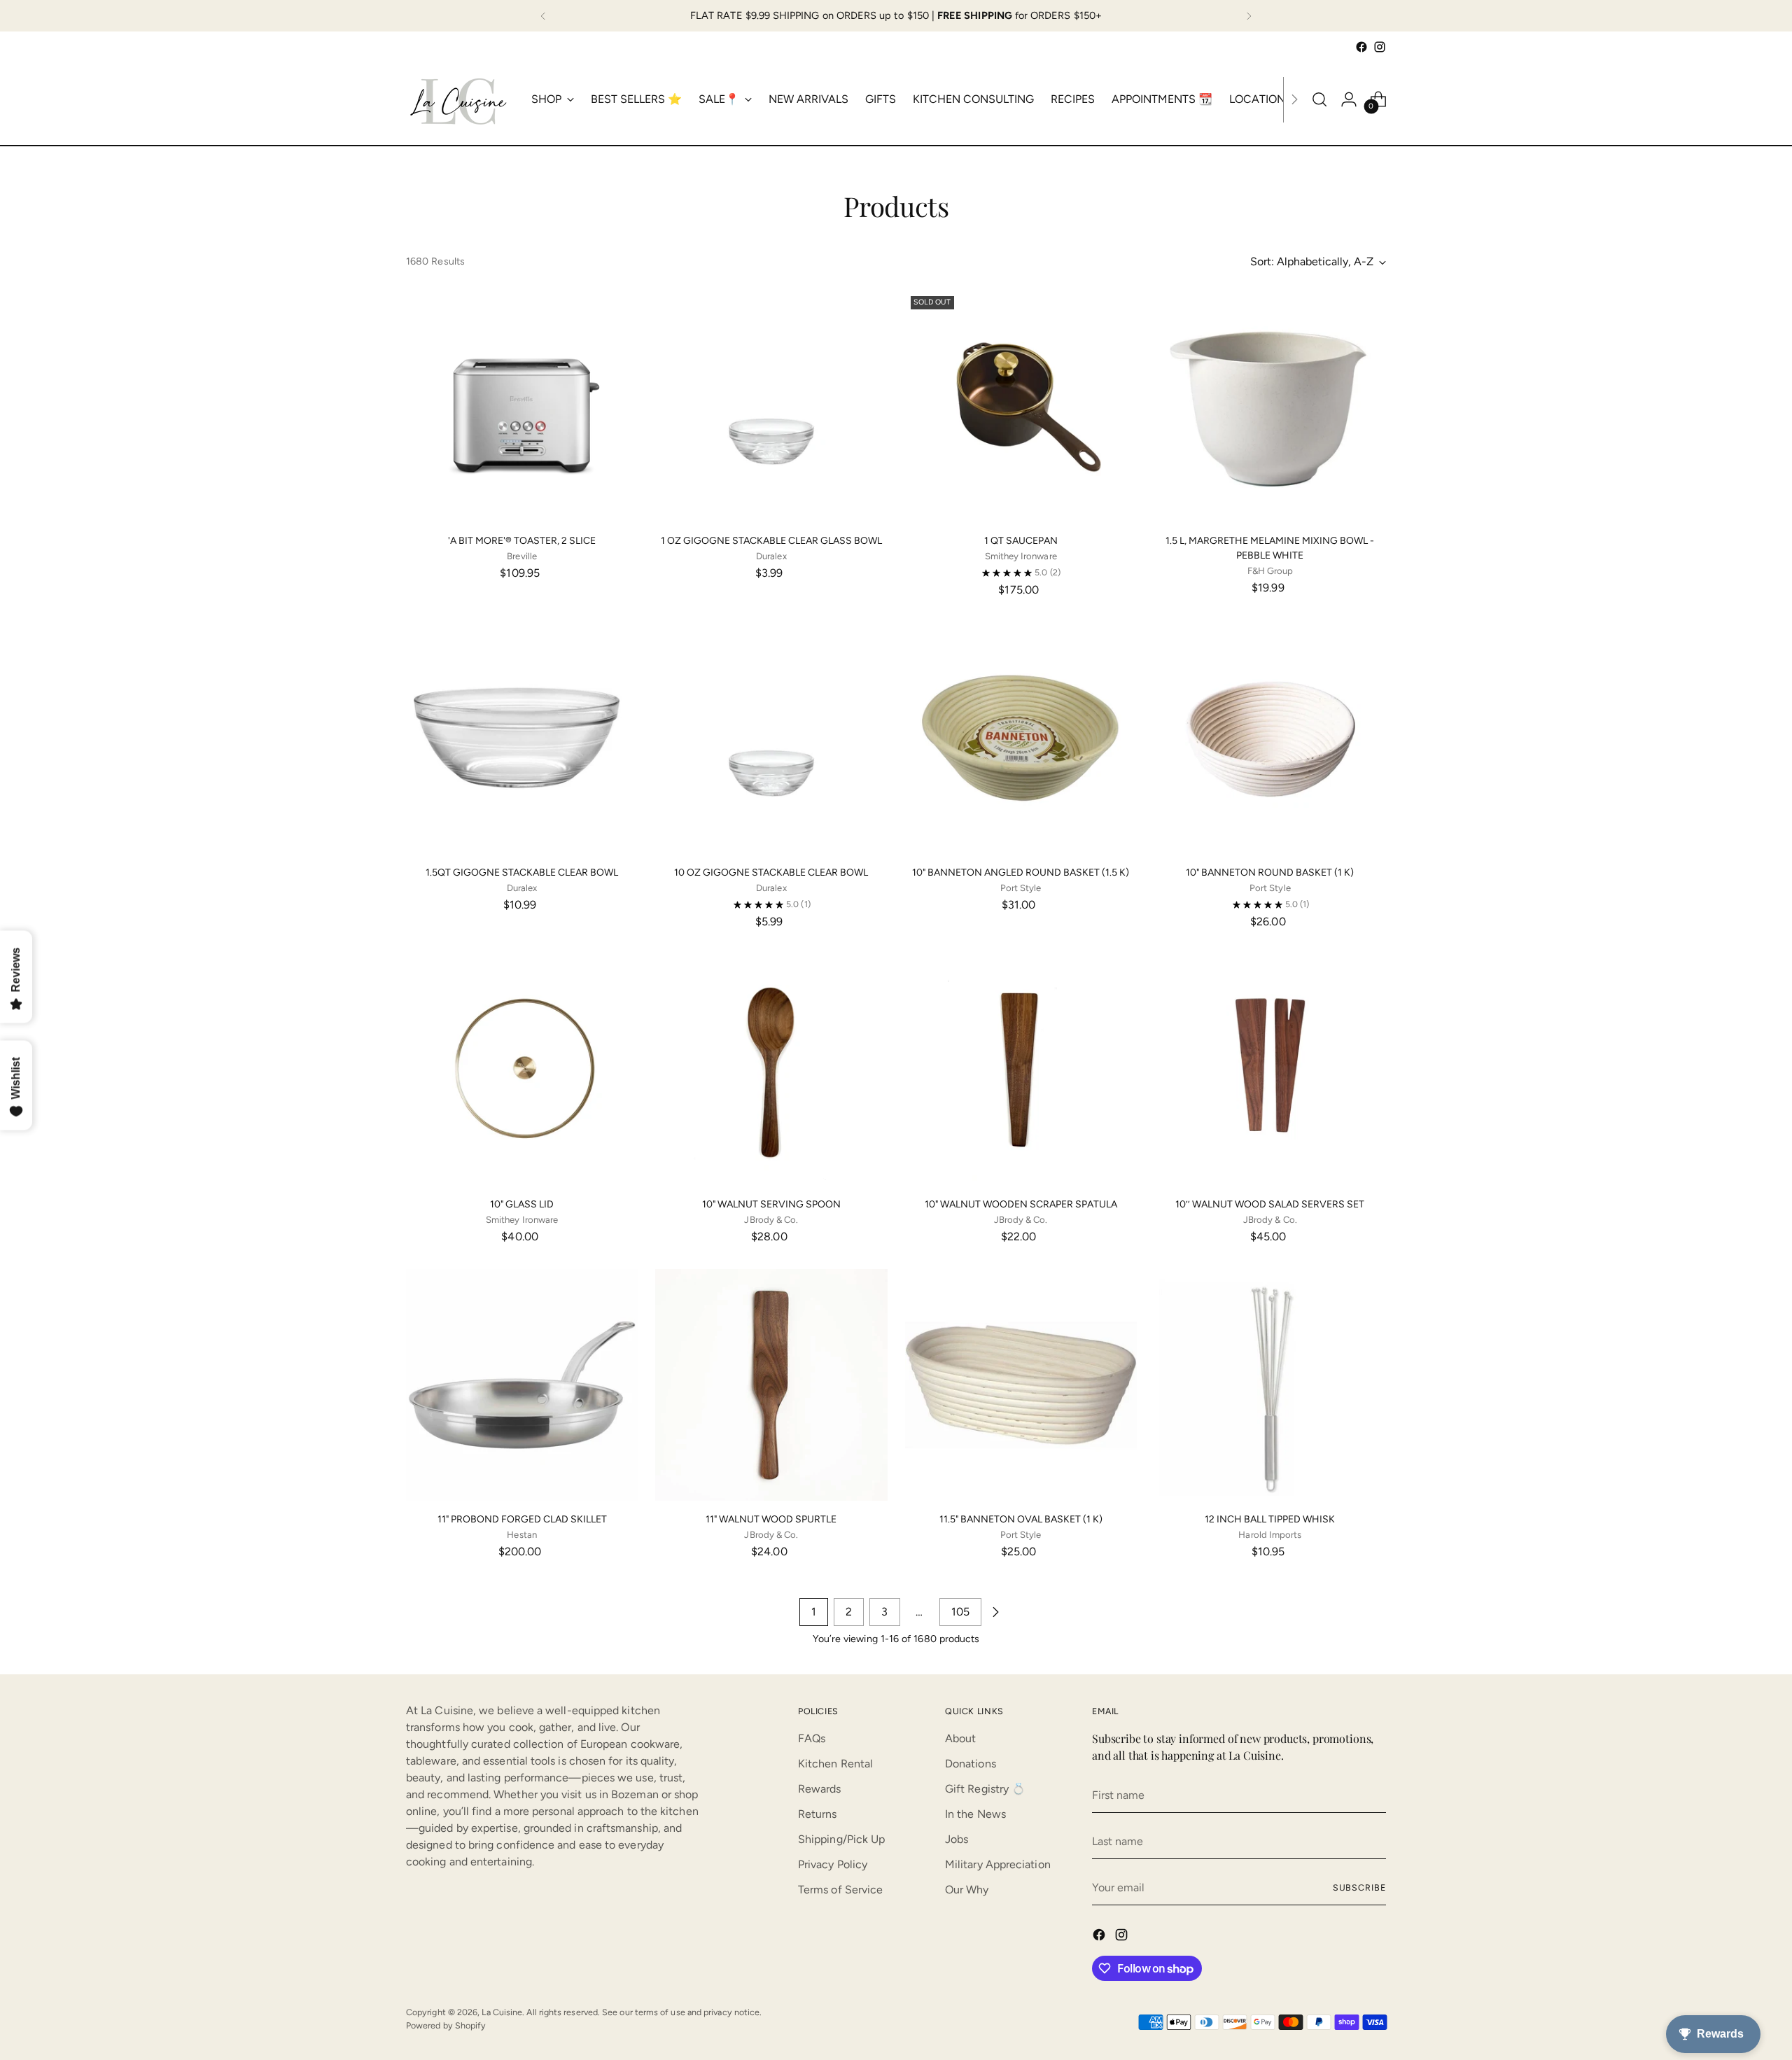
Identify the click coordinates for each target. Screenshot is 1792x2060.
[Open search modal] (1319, 99)
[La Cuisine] (458, 99)
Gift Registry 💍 (985, 1789)
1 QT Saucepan (1021, 541)
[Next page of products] (995, 1612)
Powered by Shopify (446, 2025)
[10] (1021, 738)
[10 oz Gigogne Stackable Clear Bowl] (771, 738)
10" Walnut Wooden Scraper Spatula (1021, 1204)
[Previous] (543, 16)
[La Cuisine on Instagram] (1380, 47)
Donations (971, 1764)
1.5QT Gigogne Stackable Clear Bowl (522, 873)
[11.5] (1021, 1385)
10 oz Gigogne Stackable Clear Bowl (771, 873)
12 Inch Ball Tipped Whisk (1270, 1519)
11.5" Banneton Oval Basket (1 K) (1021, 1519)
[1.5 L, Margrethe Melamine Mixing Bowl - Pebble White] (1270, 406)
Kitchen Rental (835, 1764)
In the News (975, 1814)
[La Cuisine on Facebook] (1361, 47)
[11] (522, 1385)
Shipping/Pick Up (841, 1839)
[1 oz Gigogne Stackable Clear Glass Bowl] (771, 406)
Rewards (820, 1789)
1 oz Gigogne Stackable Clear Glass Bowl (771, 541)
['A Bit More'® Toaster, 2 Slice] (522, 406)
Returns (818, 1814)
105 (960, 1612)
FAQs (812, 1738)
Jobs (957, 1839)
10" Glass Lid (522, 1204)
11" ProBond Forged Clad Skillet (522, 1519)
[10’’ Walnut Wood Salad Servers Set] (1270, 1070)
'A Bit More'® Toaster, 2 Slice (522, 541)
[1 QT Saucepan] (1021, 406)
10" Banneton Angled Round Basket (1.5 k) (1021, 873)
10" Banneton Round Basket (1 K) (1270, 873)
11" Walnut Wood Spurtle (771, 1519)
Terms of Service (840, 1890)
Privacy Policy (833, 1864)
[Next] (1249, 16)
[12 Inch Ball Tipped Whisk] (1270, 1385)
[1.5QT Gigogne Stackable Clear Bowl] (522, 738)
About (960, 1738)
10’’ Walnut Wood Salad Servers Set (1270, 1204)
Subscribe (1359, 1887)
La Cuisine (502, 2012)
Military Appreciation (998, 1864)
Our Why (967, 1890)
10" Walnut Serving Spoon (771, 1204)
